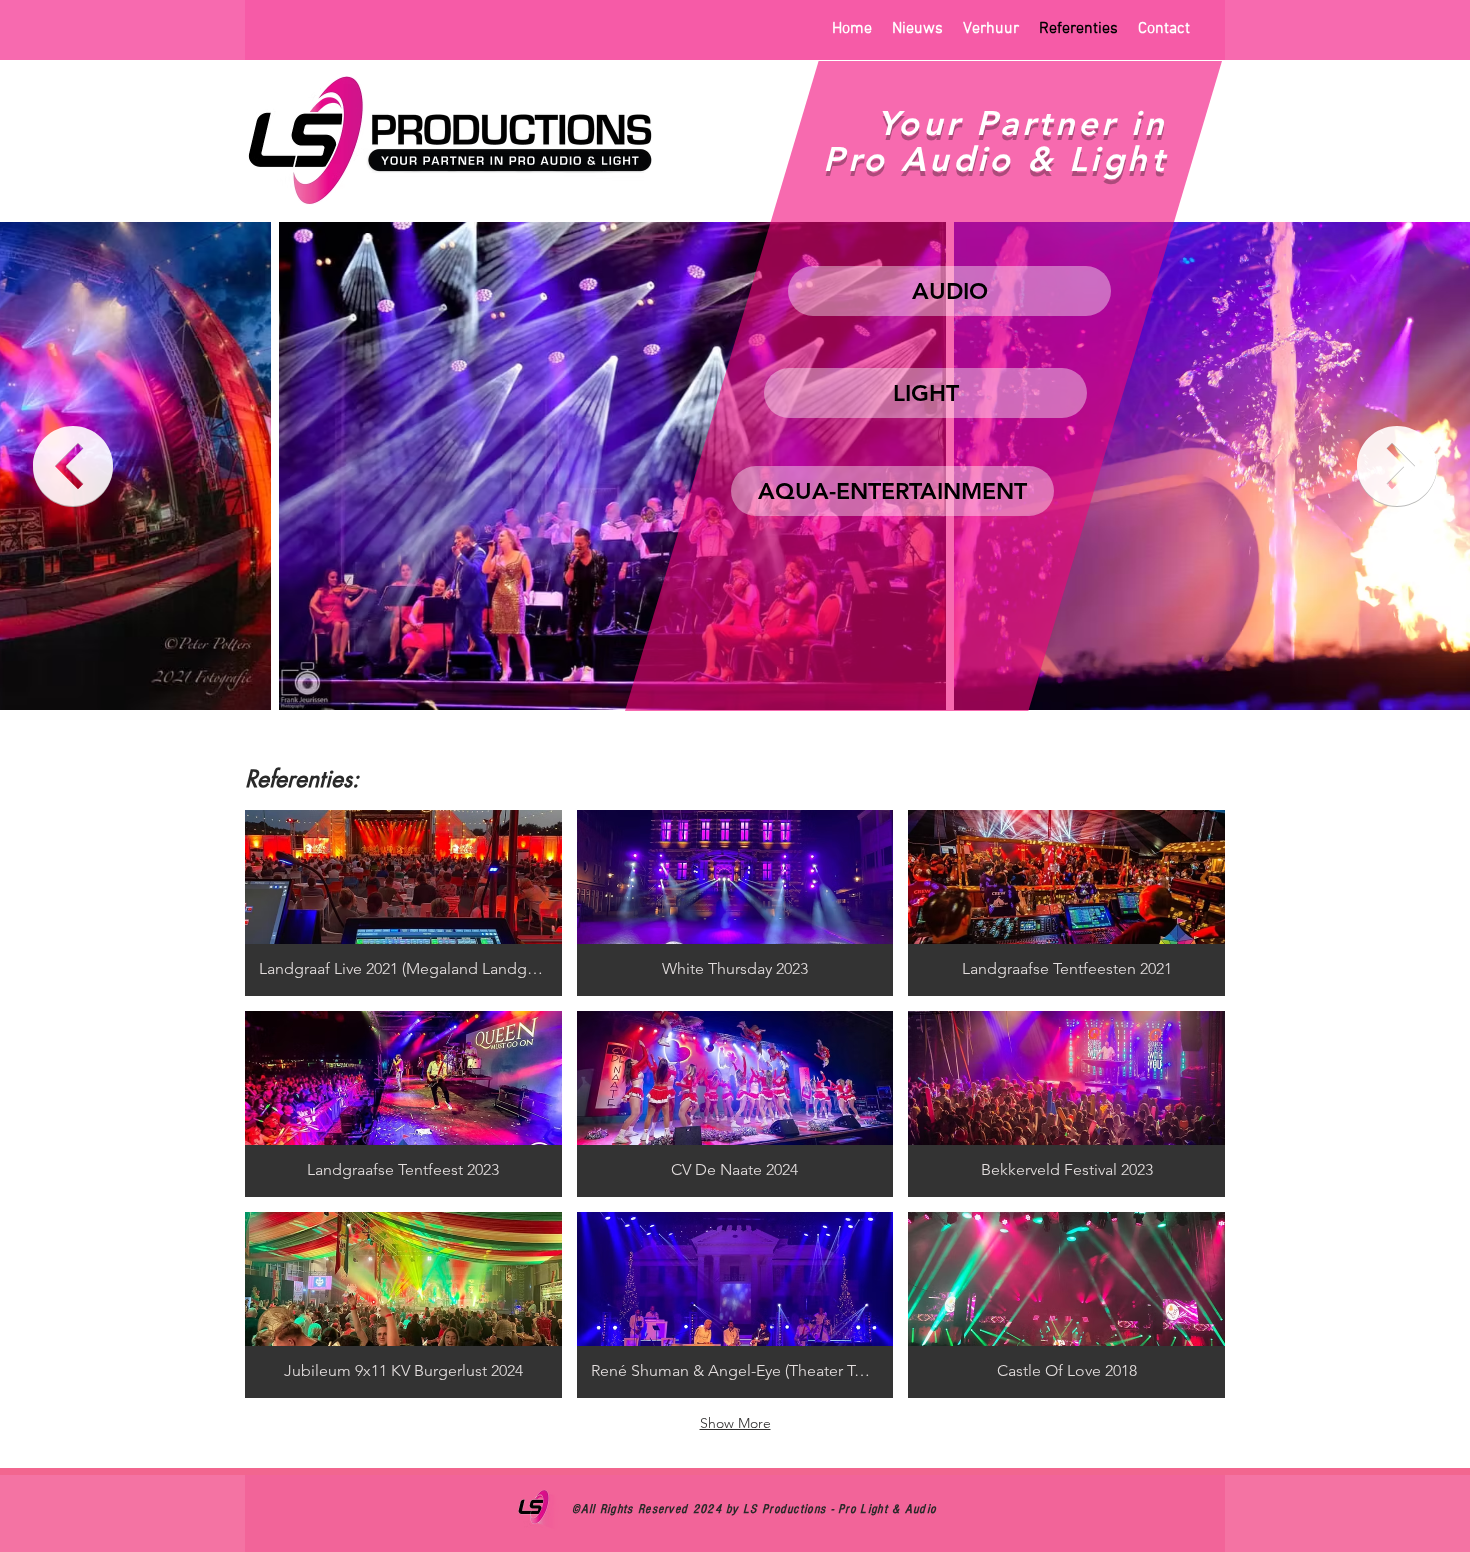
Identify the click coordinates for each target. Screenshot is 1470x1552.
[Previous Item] (73, 466)
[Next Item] (1397, 466)
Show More (735, 1423)
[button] (403, 903)
